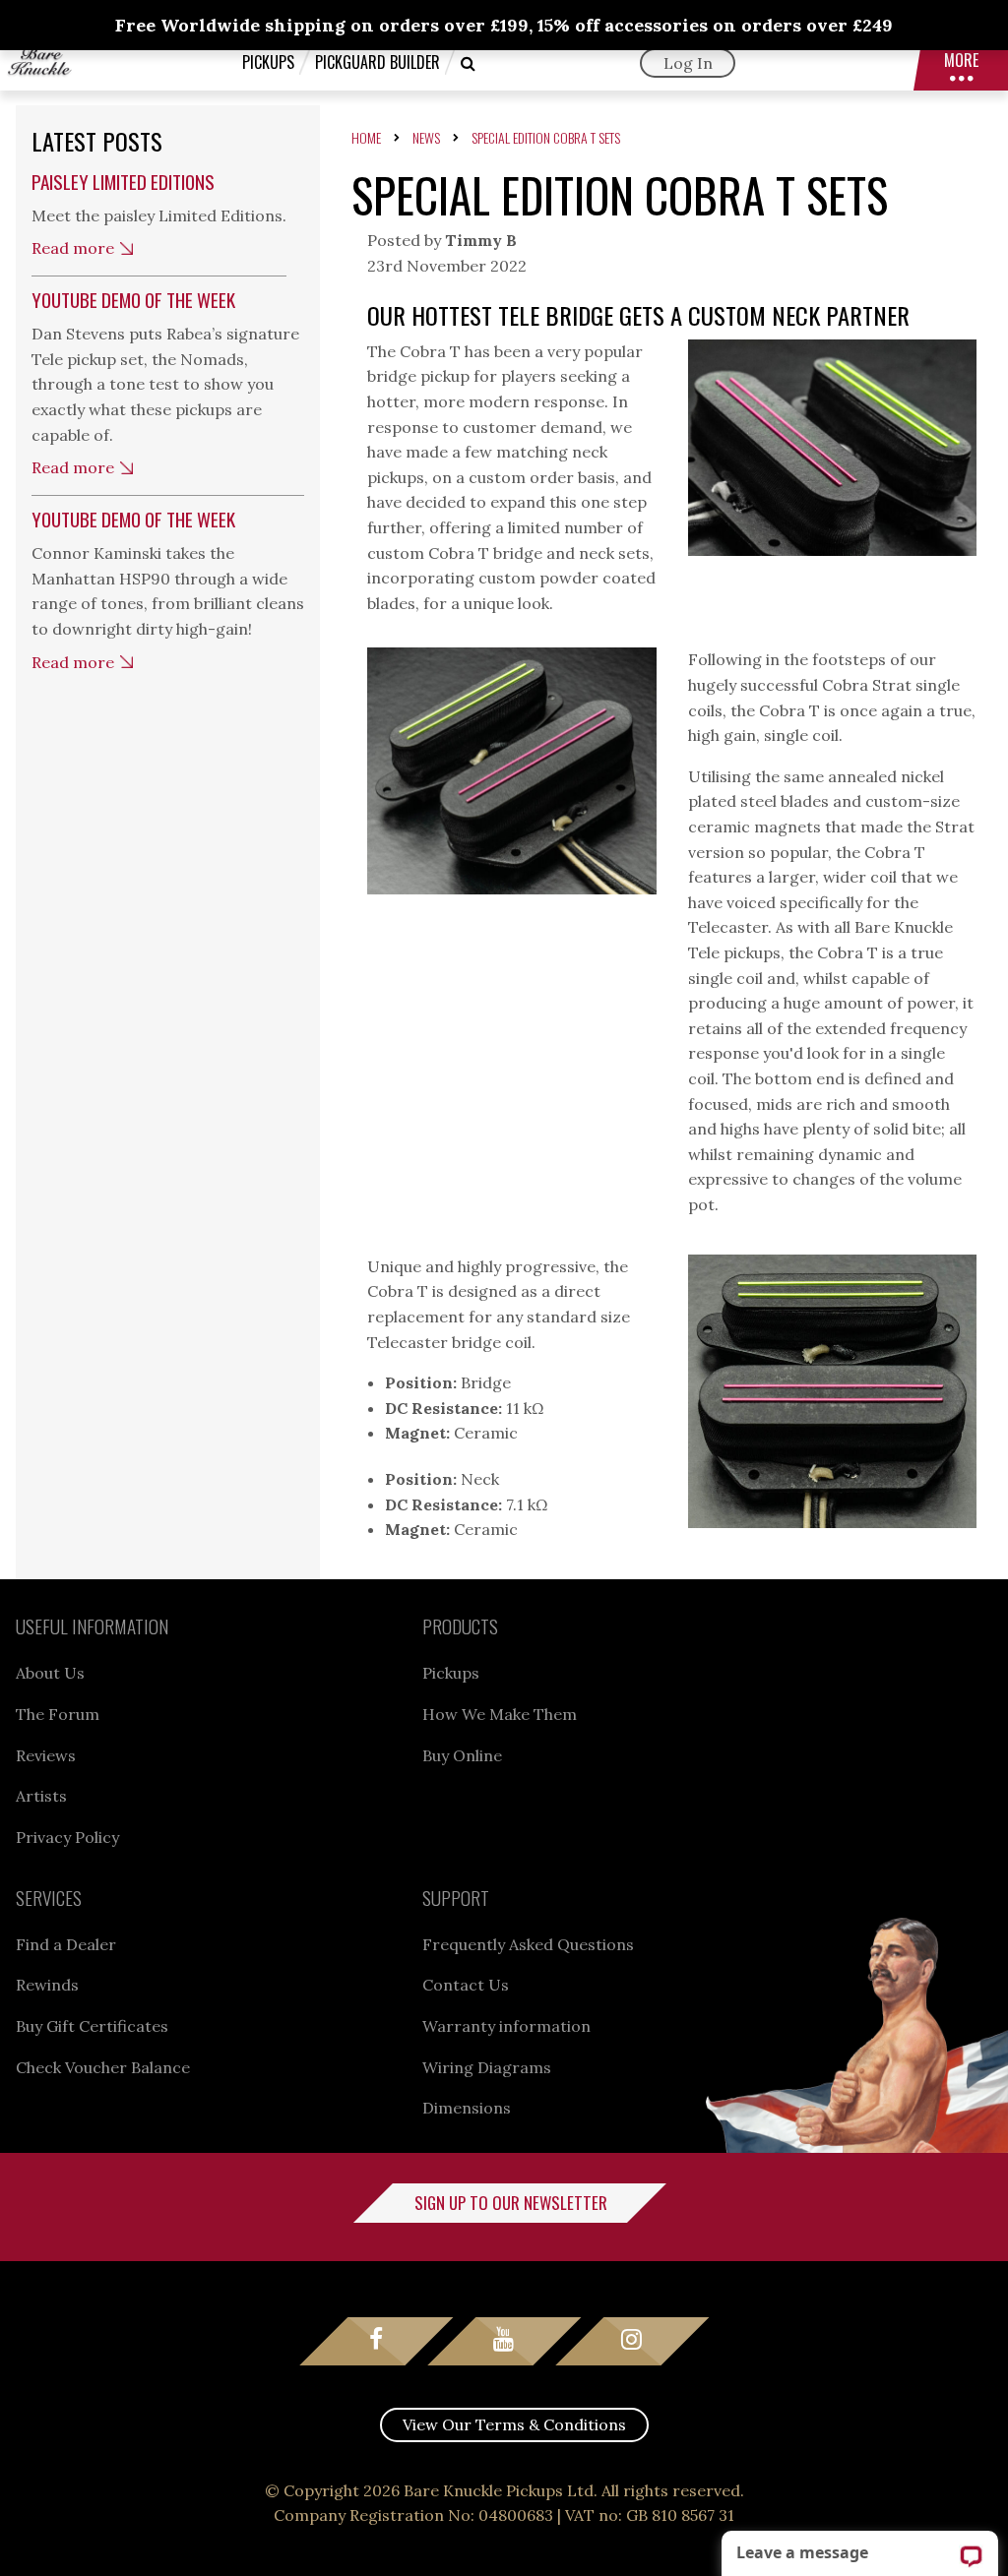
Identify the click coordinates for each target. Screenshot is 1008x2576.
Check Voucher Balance (103, 2067)
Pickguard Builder (378, 62)
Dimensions (467, 2108)
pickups (268, 62)
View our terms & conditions (514, 2424)
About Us (50, 1673)
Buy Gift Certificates (92, 2026)
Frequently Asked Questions (528, 1944)
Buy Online (462, 1755)
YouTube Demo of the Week (133, 300)
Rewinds (47, 1985)
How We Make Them (500, 1714)
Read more (73, 248)
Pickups (451, 1673)
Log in (688, 63)
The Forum (58, 1714)
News (426, 137)
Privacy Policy (67, 1837)
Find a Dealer (66, 1944)
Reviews (46, 1755)
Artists (41, 1796)
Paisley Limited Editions (123, 182)
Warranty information (506, 2026)
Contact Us (466, 1985)
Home (366, 137)
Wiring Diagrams (487, 2067)
